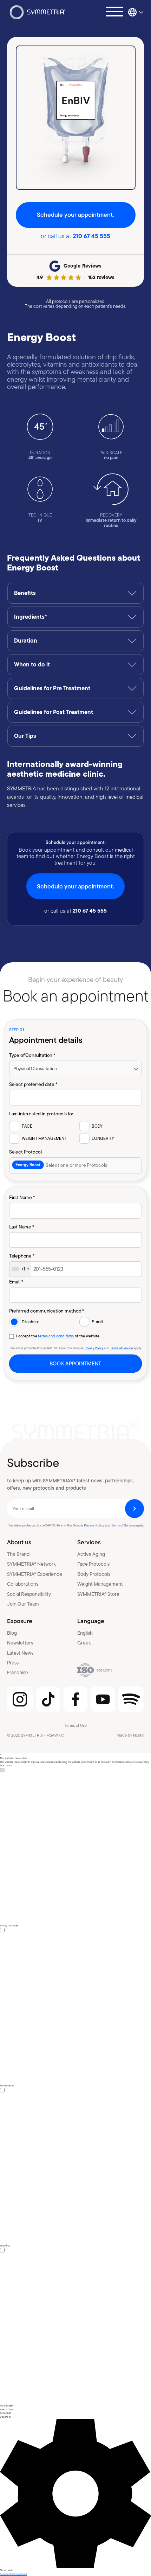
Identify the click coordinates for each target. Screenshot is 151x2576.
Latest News (20, 1653)
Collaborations (23, 1584)
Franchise (18, 1673)
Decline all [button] (6, 2417)
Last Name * (22, 1227)
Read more (6, 1765)
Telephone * (22, 1256)
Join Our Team (23, 1604)
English (85, 1633)
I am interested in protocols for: (42, 1113)
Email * (16, 1282)
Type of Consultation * (32, 1055)
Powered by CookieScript (13, 2574)
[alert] (75, 2165)
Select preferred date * (33, 1084)
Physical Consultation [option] (35, 1068)
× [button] (1, 1755)
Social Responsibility (29, 1594)
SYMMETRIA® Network (31, 1564)
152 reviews (101, 277)
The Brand (18, 1554)
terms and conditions (56, 1336)
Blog (12, 1633)
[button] (75, 2495)
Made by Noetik (130, 1735)
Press (13, 1663)
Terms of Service (122, 1348)
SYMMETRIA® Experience (35, 1574)
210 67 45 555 (91, 236)
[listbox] (75, 1069)
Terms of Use (76, 1725)
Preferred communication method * (47, 1311)
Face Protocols (93, 1564)
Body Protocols (94, 1574)
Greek (84, 1643)
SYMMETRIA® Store (98, 1594)
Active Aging (91, 1554)
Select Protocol (25, 1152)
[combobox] (75, 1165)
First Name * (22, 1197)
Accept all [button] (5, 2413)
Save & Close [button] (7, 2409)
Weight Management (100, 1584)
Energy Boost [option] (28, 1165)
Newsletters (20, 1643)
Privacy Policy (93, 1348)
